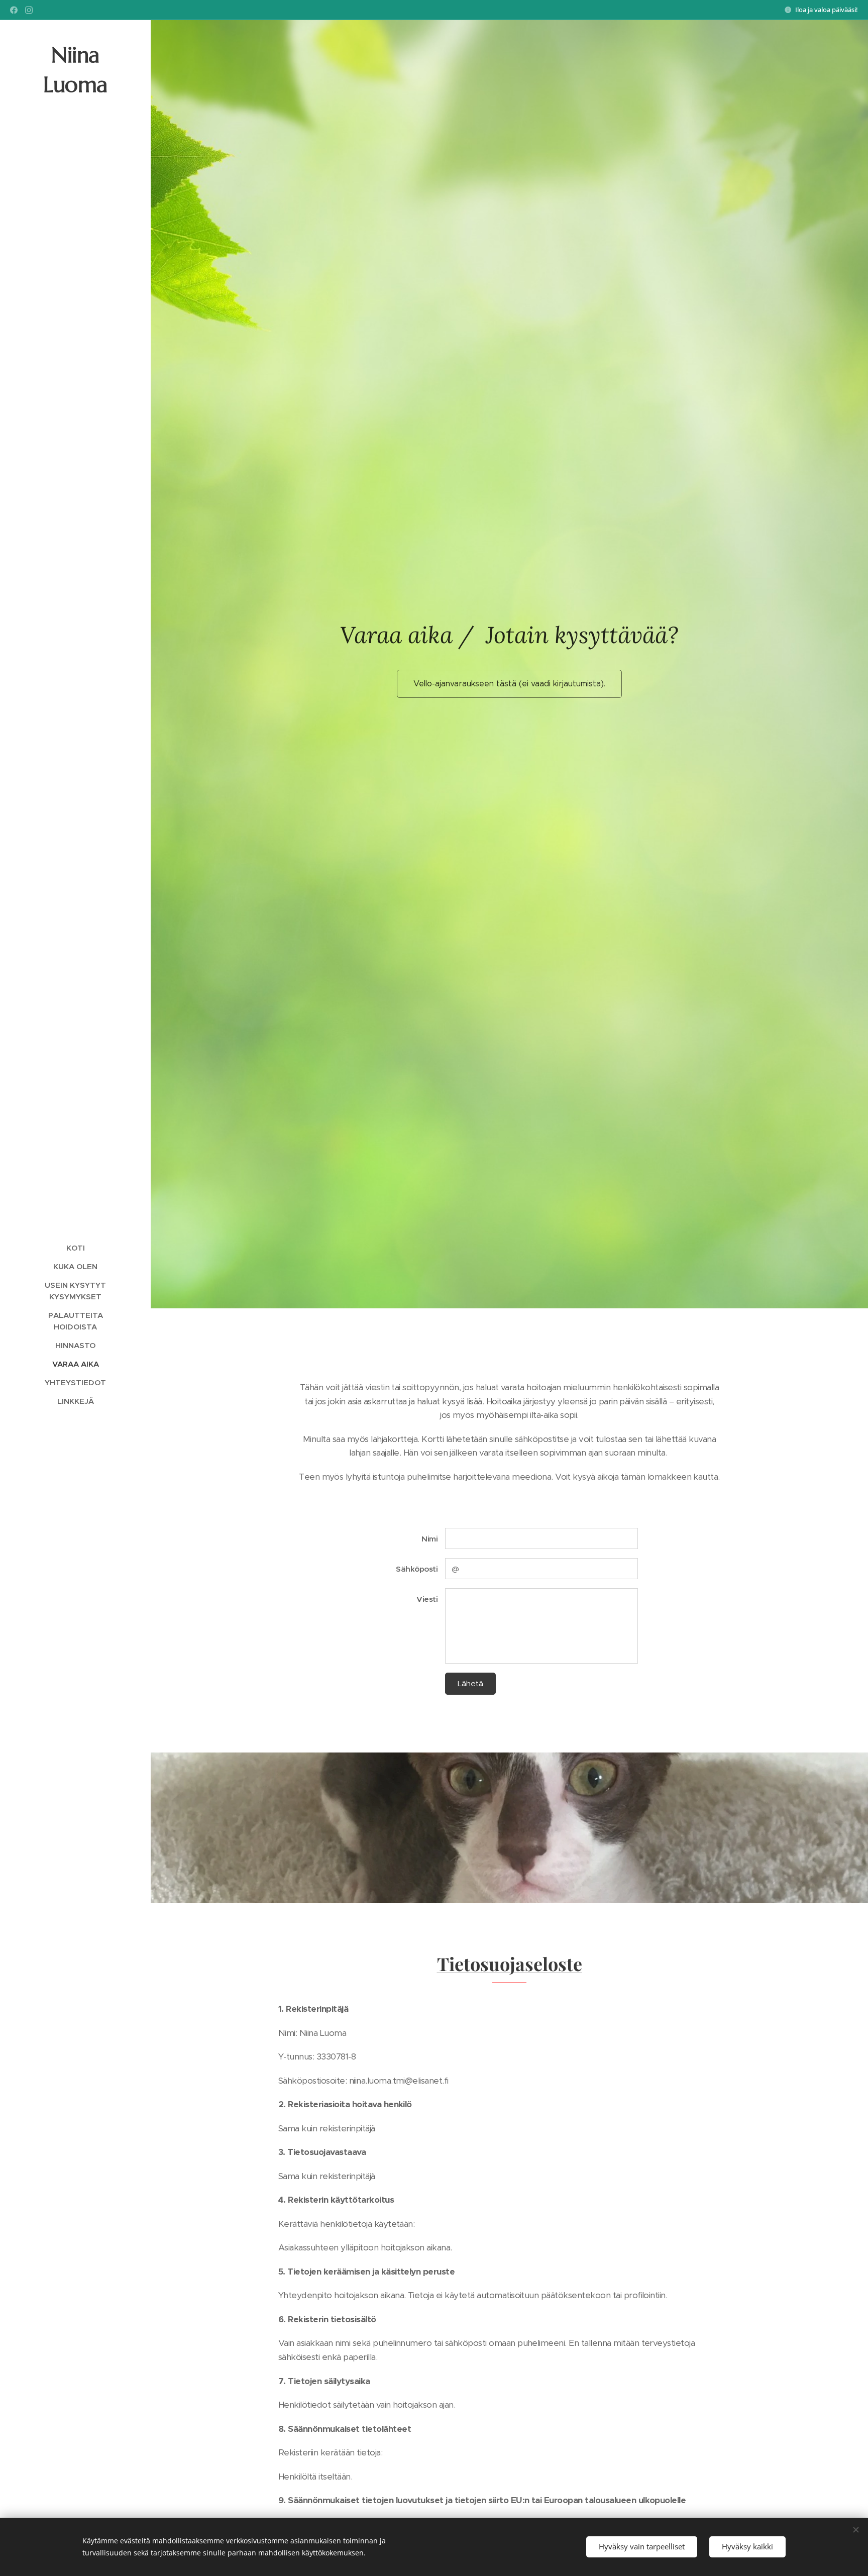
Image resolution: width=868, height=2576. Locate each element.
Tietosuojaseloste (510, 1964)
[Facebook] (14, 10)
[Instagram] (29, 10)
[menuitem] (75, 1248)
